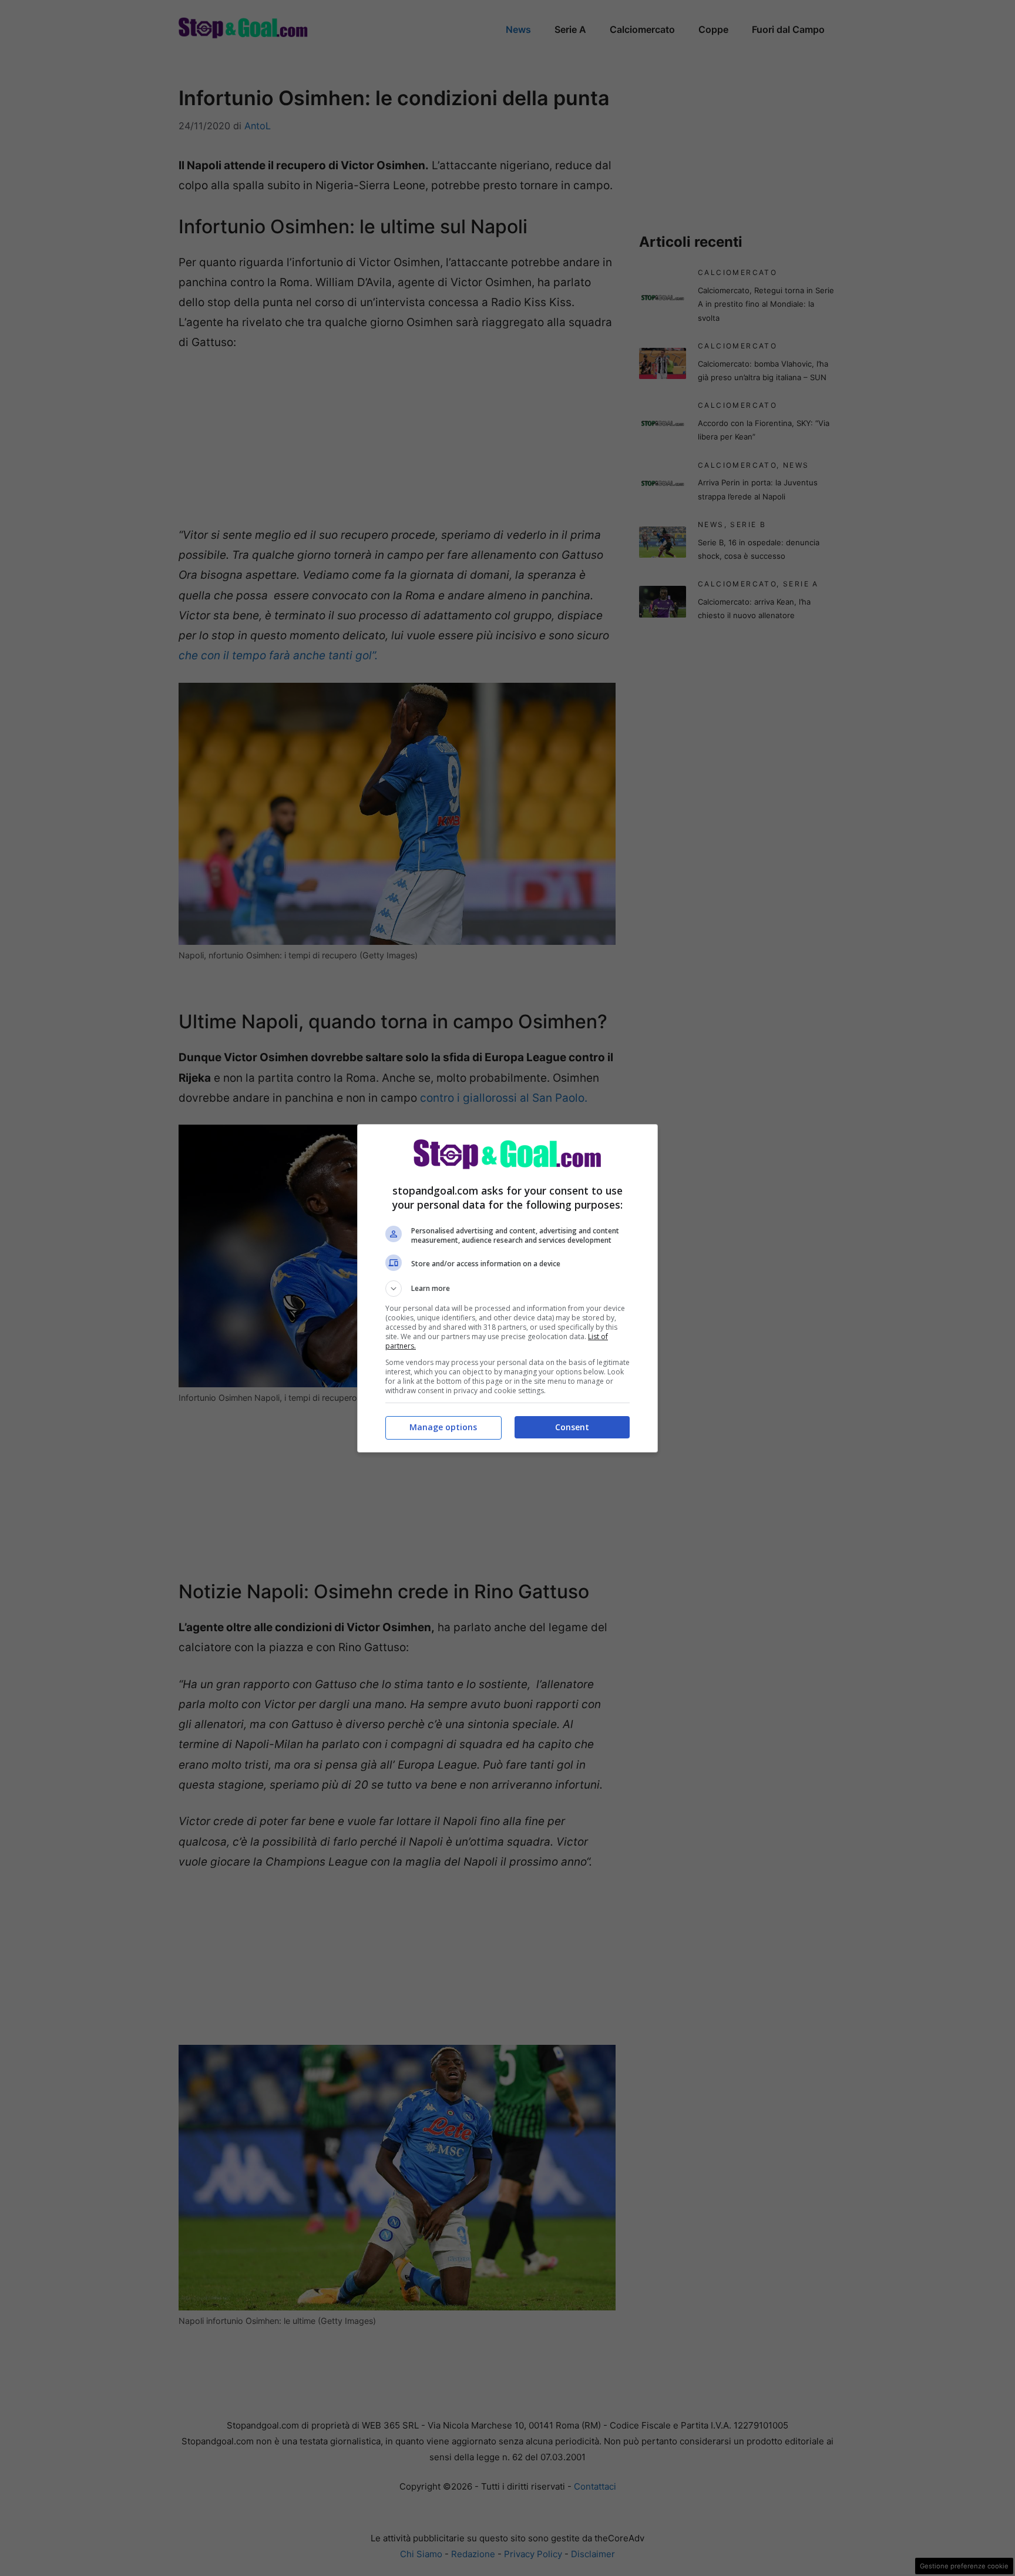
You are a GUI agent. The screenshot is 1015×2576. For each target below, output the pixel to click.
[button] (508, 1289)
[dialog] (508, 1288)
